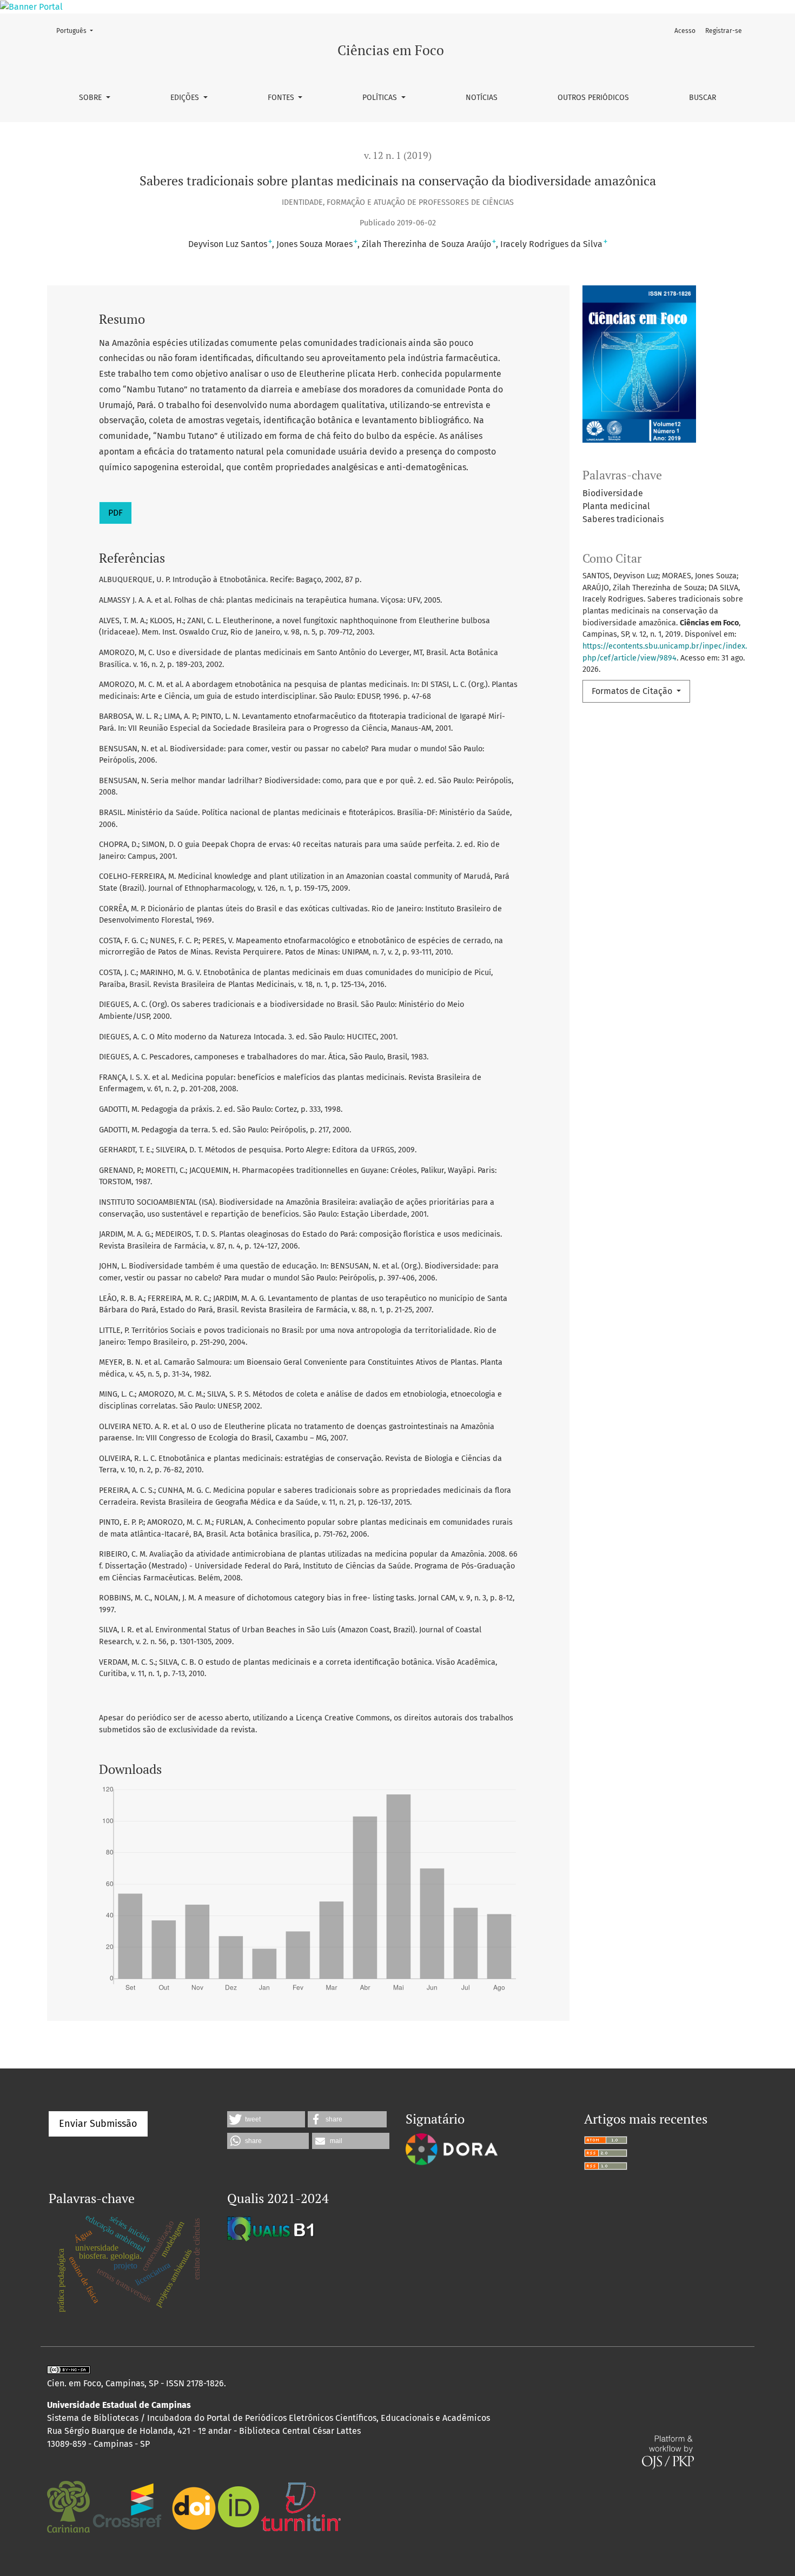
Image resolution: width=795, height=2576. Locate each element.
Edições (186, 98)
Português (78, 31)
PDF (115, 513)
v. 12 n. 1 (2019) (398, 155)
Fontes (282, 98)
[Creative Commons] (71, 2370)
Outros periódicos (593, 98)
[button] (266, 2119)
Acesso (685, 31)
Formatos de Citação (633, 691)
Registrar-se (724, 31)
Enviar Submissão (98, 2124)
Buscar (703, 98)
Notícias (482, 98)
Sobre (91, 98)
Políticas (381, 98)
